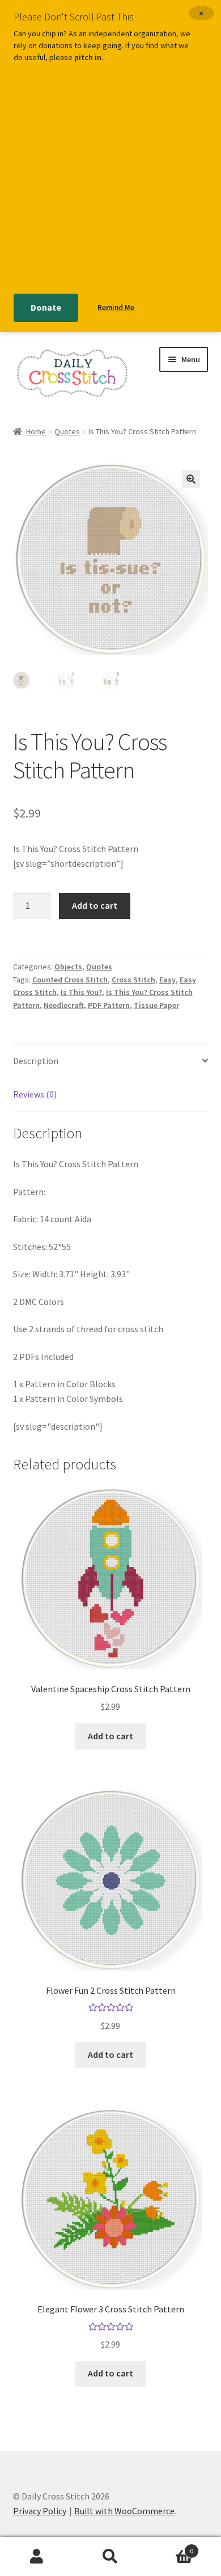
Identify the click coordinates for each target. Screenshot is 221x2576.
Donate (46, 307)
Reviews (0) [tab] (35, 1094)
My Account (37, 2557)
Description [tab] (36, 1061)
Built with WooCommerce (124, 2511)
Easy (167, 980)
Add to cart (95, 905)
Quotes (67, 431)
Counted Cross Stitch (70, 980)
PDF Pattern (109, 1005)
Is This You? (81, 992)
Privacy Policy (40, 2511)
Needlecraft (64, 1005)
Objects (68, 967)
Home (36, 431)
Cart (170, 2547)
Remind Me (116, 308)
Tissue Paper (156, 1005)
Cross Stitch (133, 980)
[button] (191, 479)
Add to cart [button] (110, 1736)
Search (110, 2557)
